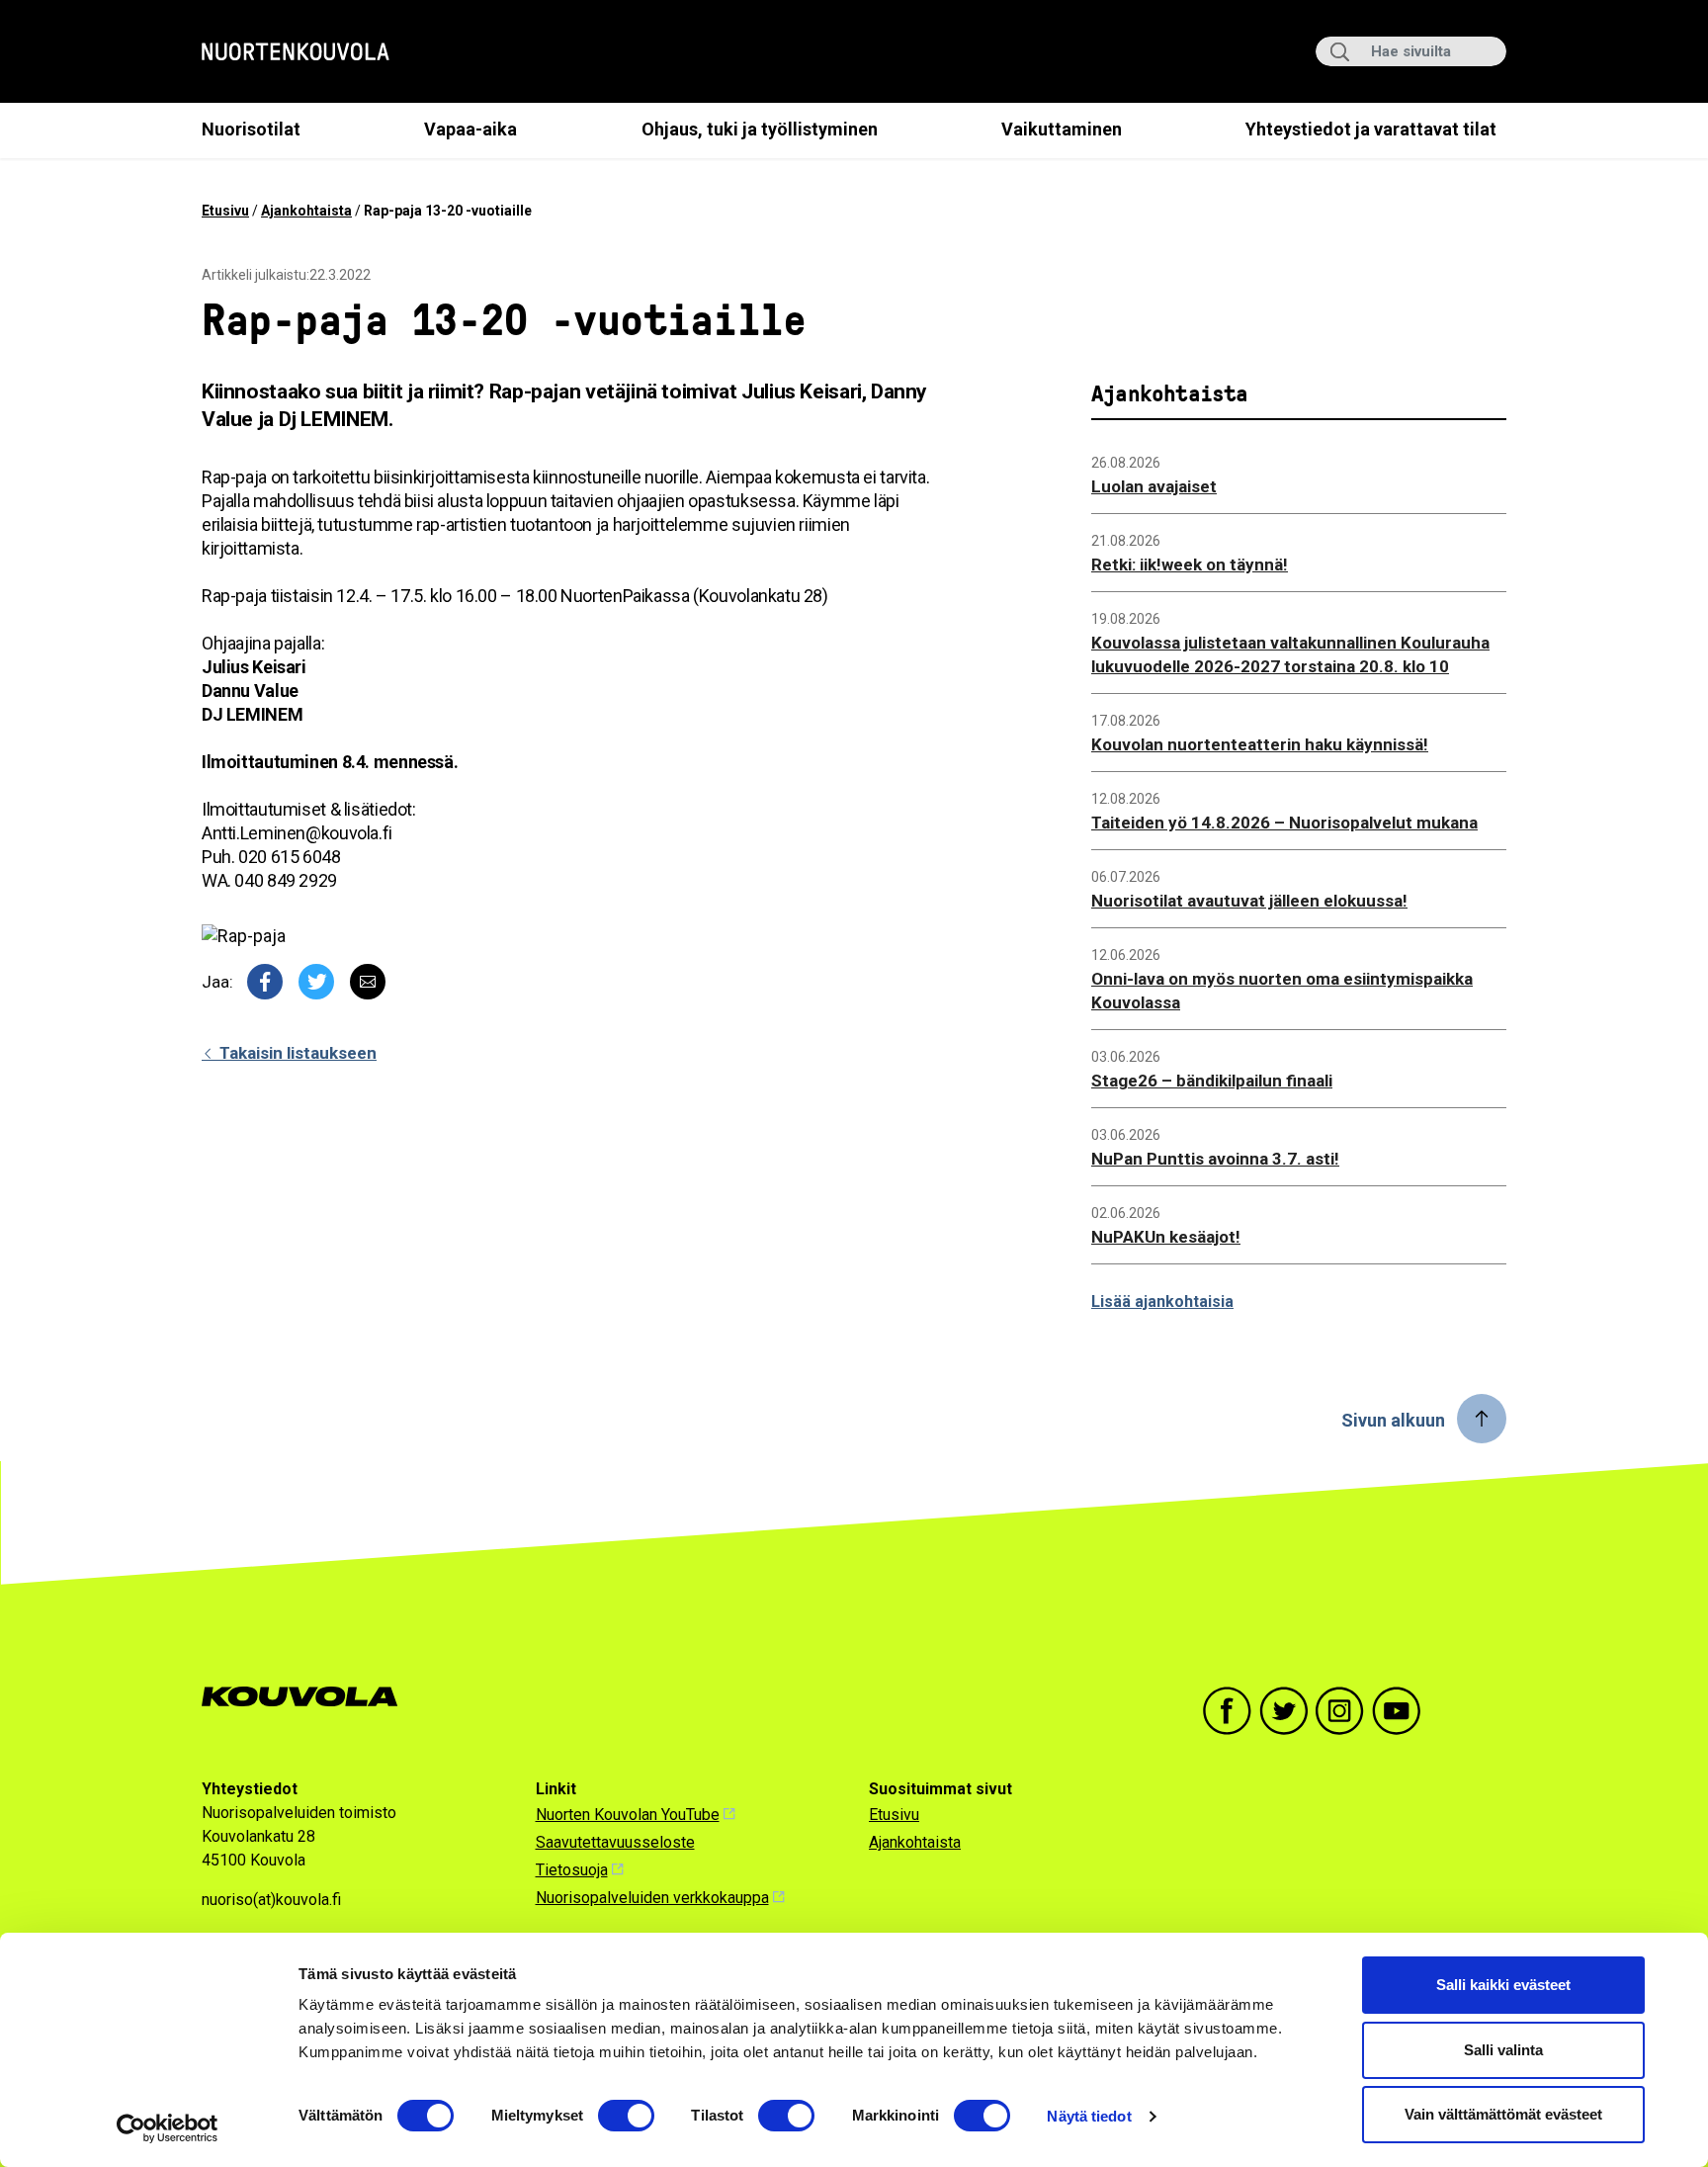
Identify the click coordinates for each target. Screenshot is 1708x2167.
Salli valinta (1503, 2050)
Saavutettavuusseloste (615, 1842)
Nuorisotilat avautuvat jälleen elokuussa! (1249, 901)
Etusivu (225, 211)
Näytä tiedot (1089, 2116)
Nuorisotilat (251, 129)
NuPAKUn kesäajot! (1166, 1237)
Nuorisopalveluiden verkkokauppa (652, 1898)
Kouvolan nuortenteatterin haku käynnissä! (1260, 744)
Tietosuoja (572, 1870)
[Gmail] (368, 982)
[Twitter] (316, 982)
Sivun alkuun (1393, 1420)
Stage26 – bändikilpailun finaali (1212, 1081)
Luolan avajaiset (1154, 486)
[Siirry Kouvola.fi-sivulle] (308, 1697)
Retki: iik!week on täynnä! (1190, 564)
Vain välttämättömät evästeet (1503, 2114)
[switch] (626, 2116)
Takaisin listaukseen (296, 1053)
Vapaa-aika (470, 129)
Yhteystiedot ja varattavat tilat (1371, 129)
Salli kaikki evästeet (1503, 1985)
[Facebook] (265, 982)
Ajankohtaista (306, 211)
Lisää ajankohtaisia (1162, 1301)
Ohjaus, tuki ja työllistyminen (760, 129)
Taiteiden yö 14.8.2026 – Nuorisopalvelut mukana (1284, 823)
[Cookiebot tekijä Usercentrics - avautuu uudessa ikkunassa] (168, 2128)
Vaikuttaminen (1062, 129)
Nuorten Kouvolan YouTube (628, 1815)
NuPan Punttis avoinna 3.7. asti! (1215, 1159)
